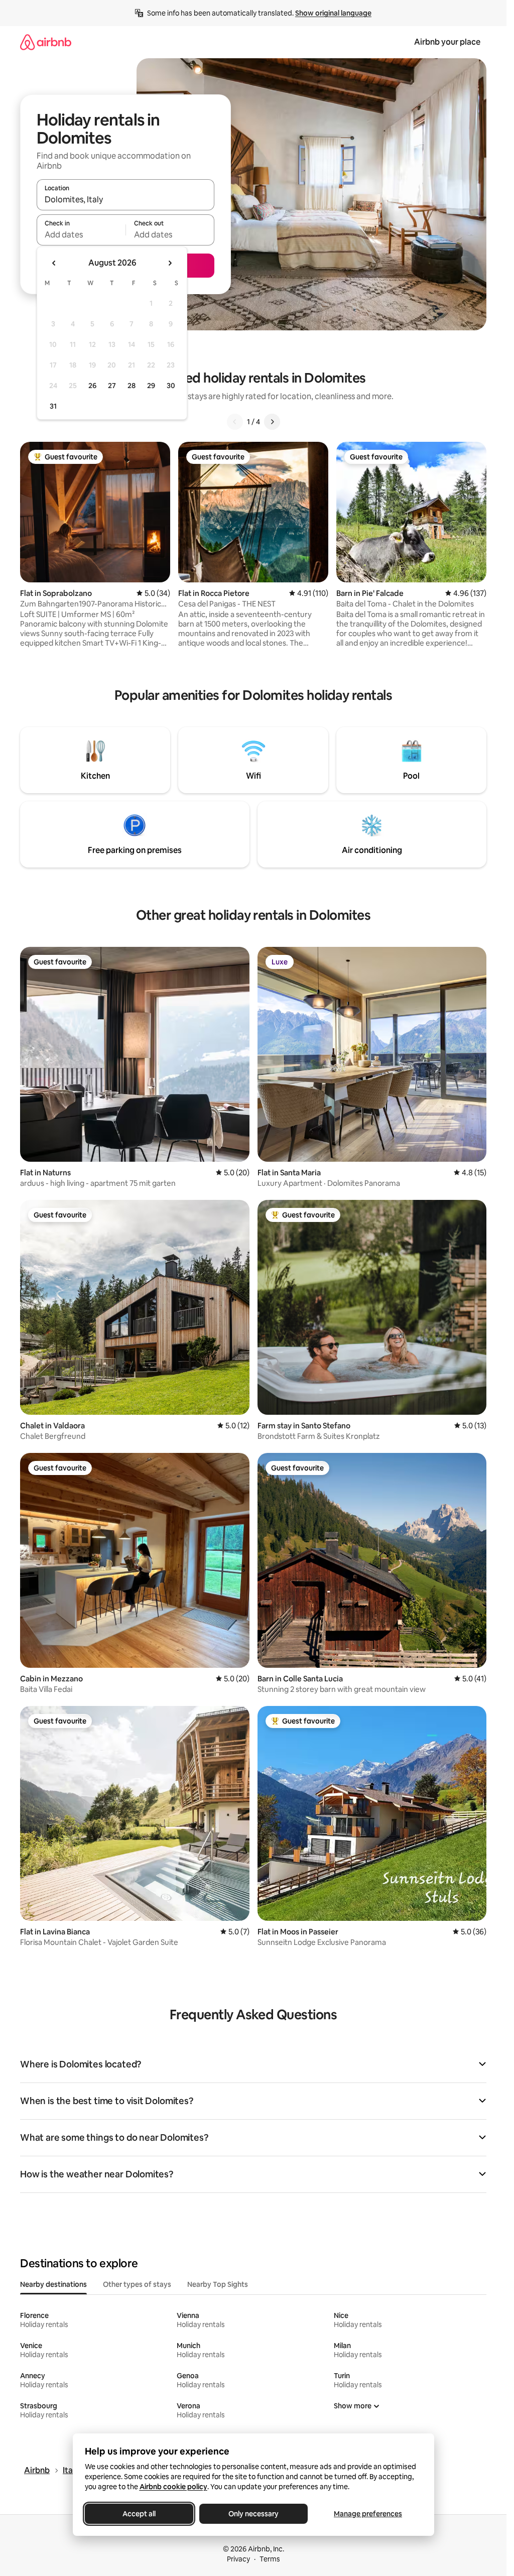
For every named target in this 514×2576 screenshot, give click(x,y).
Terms (270, 2559)
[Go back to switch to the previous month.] (54, 263)
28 (132, 386)
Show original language (333, 13)
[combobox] (125, 199)
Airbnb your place (447, 42)
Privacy (238, 2559)
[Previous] (235, 422)
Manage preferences (368, 2514)
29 (151, 386)
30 (171, 386)
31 (53, 406)
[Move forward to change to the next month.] (170, 263)
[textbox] (81, 234)
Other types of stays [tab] (137, 2284)
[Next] (272, 422)
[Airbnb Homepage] (46, 42)
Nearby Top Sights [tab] (218, 2284)
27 (112, 386)
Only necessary (253, 2514)
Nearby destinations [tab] (53, 2284)
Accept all (139, 2514)
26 (92, 386)
